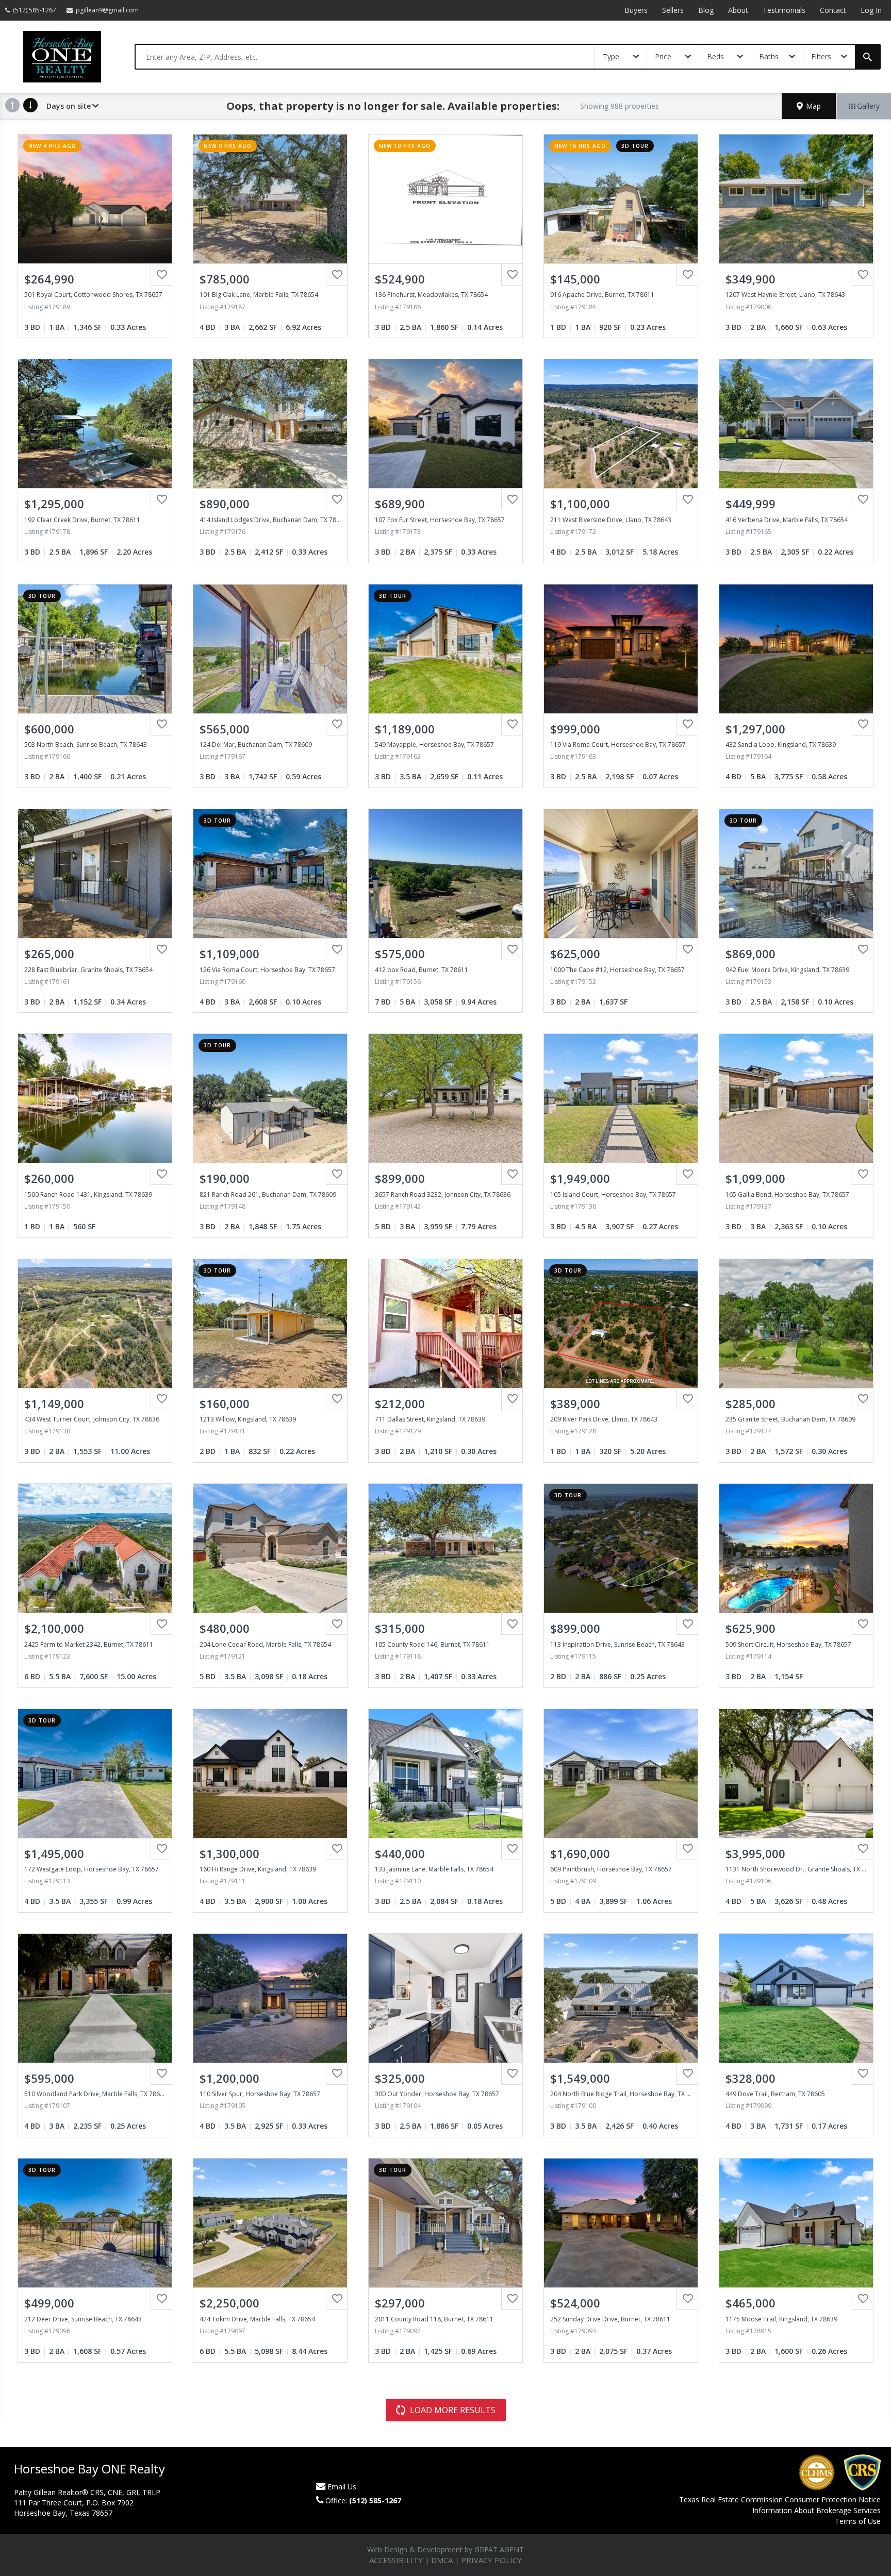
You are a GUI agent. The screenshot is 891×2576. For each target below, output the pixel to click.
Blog (706, 10)
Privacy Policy (491, 2560)
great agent (499, 2549)
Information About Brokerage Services (816, 2510)
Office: (363, 2500)
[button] (809, 106)
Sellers (673, 10)
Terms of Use (858, 2521)
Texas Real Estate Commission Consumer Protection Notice (780, 2499)
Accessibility (396, 2560)
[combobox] (365, 57)
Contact (833, 10)
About (738, 10)
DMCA (442, 2560)
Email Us (342, 2487)
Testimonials (784, 10)
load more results (453, 2410)
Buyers (636, 10)
